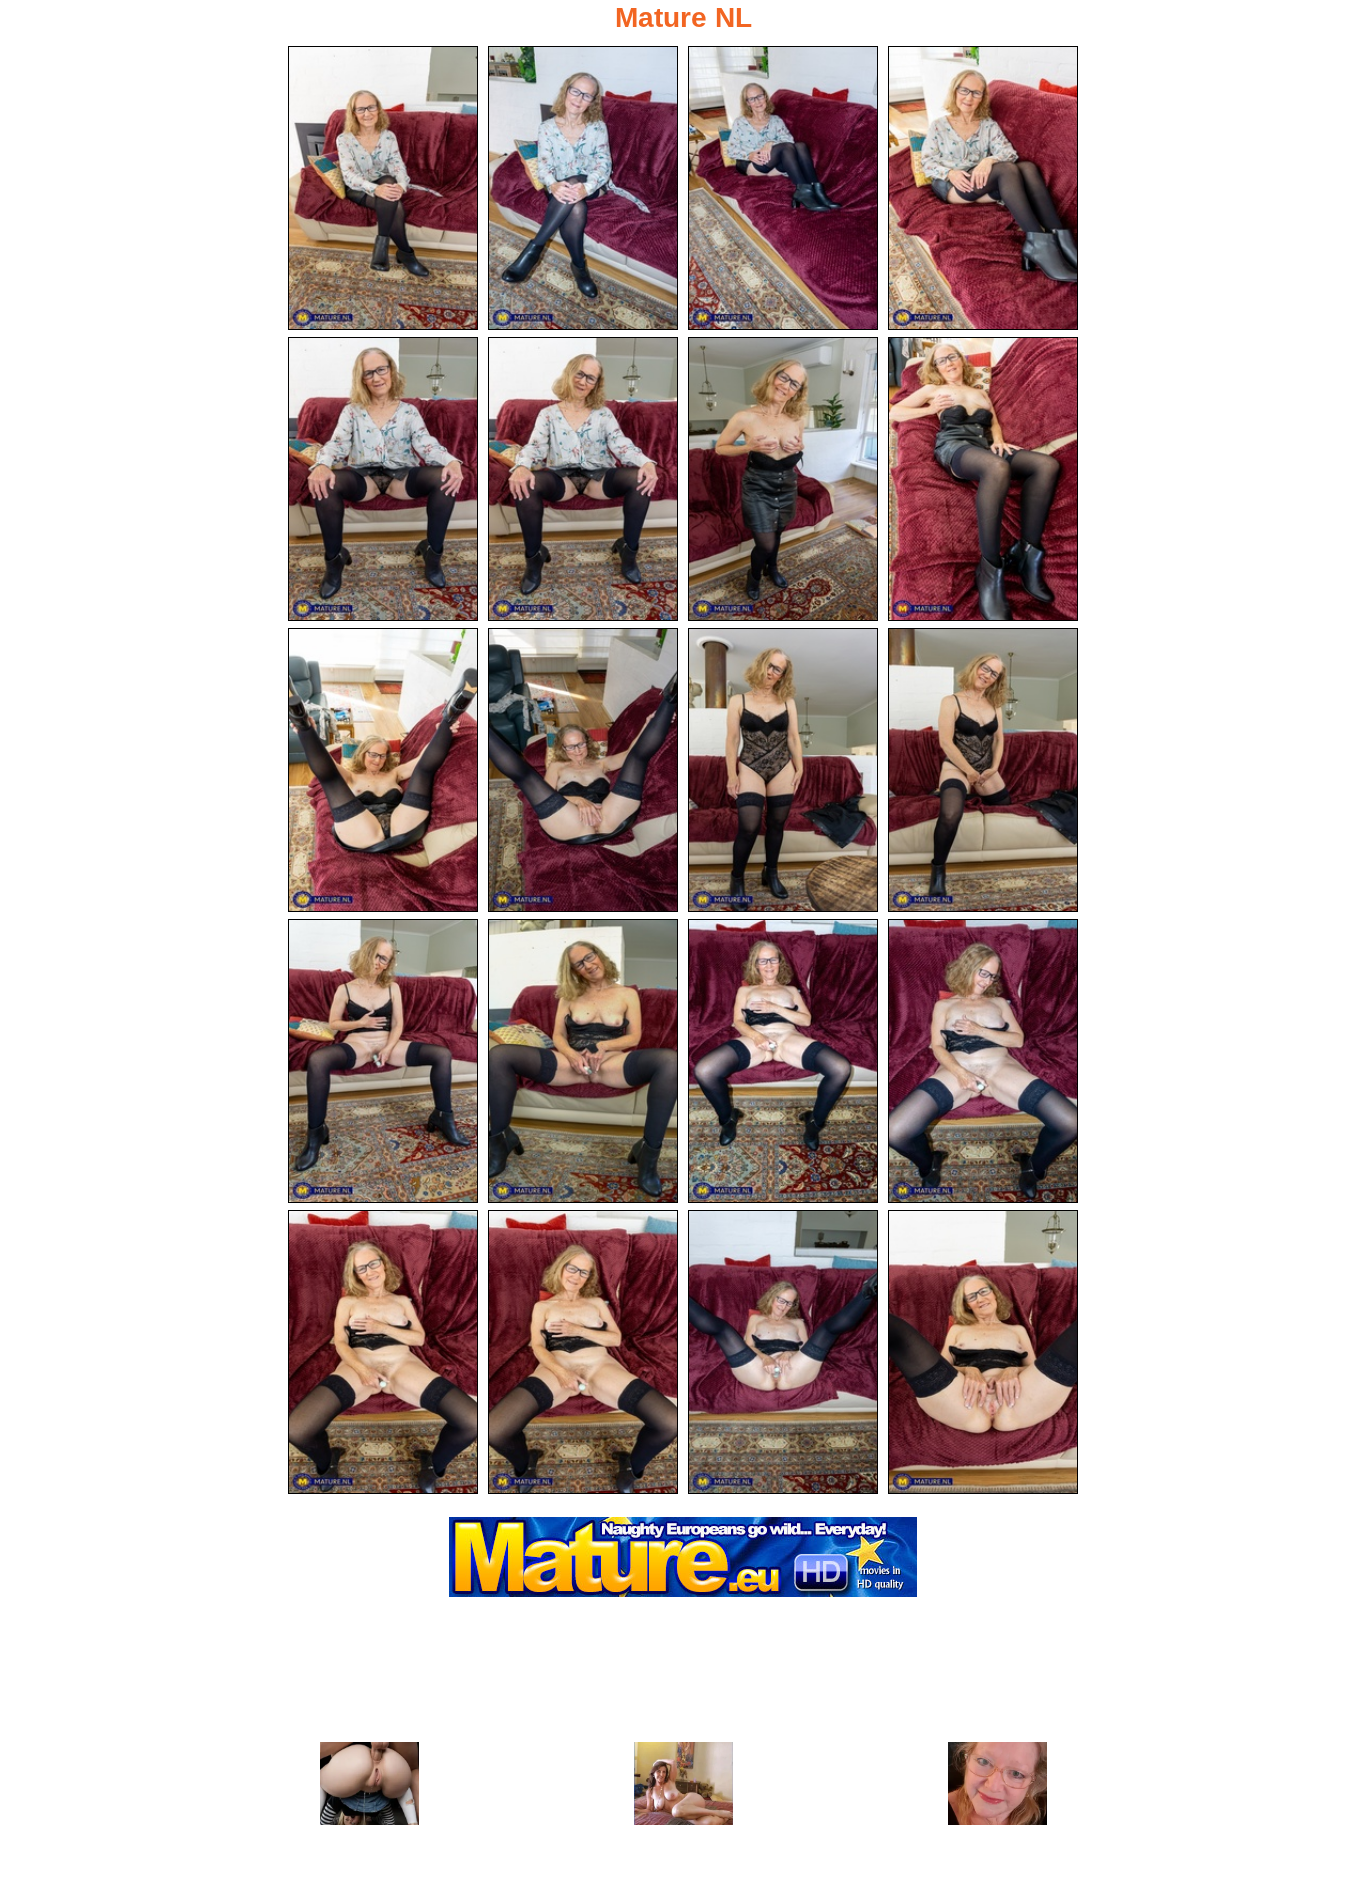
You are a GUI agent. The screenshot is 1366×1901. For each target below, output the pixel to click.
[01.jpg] (383, 188)
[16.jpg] (983, 1061)
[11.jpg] (783, 770)
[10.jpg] (583, 770)
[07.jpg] (783, 479)
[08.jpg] (983, 479)
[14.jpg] (583, 1061)
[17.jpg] (383, 1352)
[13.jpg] (383, 1061)
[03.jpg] (783, 188)
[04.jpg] (983, 188)
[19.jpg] (783, 1352)
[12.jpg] (983, 770)
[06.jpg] (583, 479)
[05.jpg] (383, 479)
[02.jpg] (583, 188)
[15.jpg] (783, 1061)
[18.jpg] (583, 1352)
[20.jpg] (983, 1352)
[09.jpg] (383, 770)
